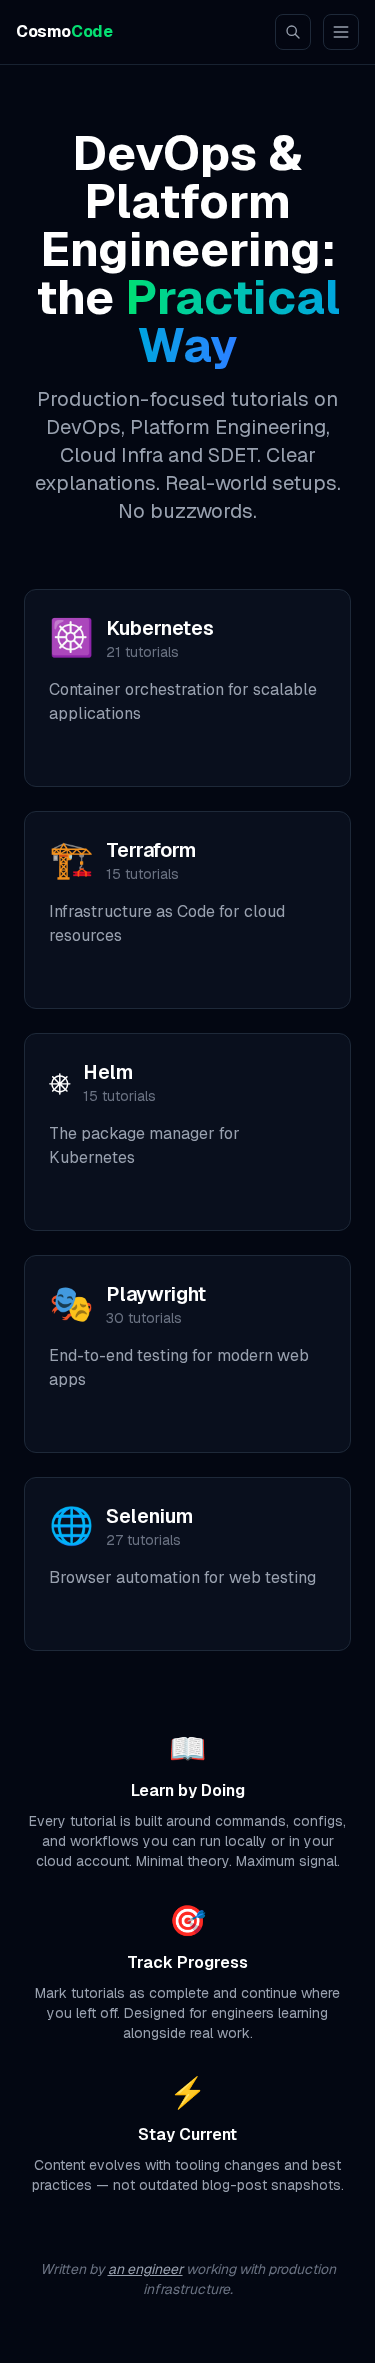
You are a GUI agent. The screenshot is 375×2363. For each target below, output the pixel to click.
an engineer (145, 2269)
